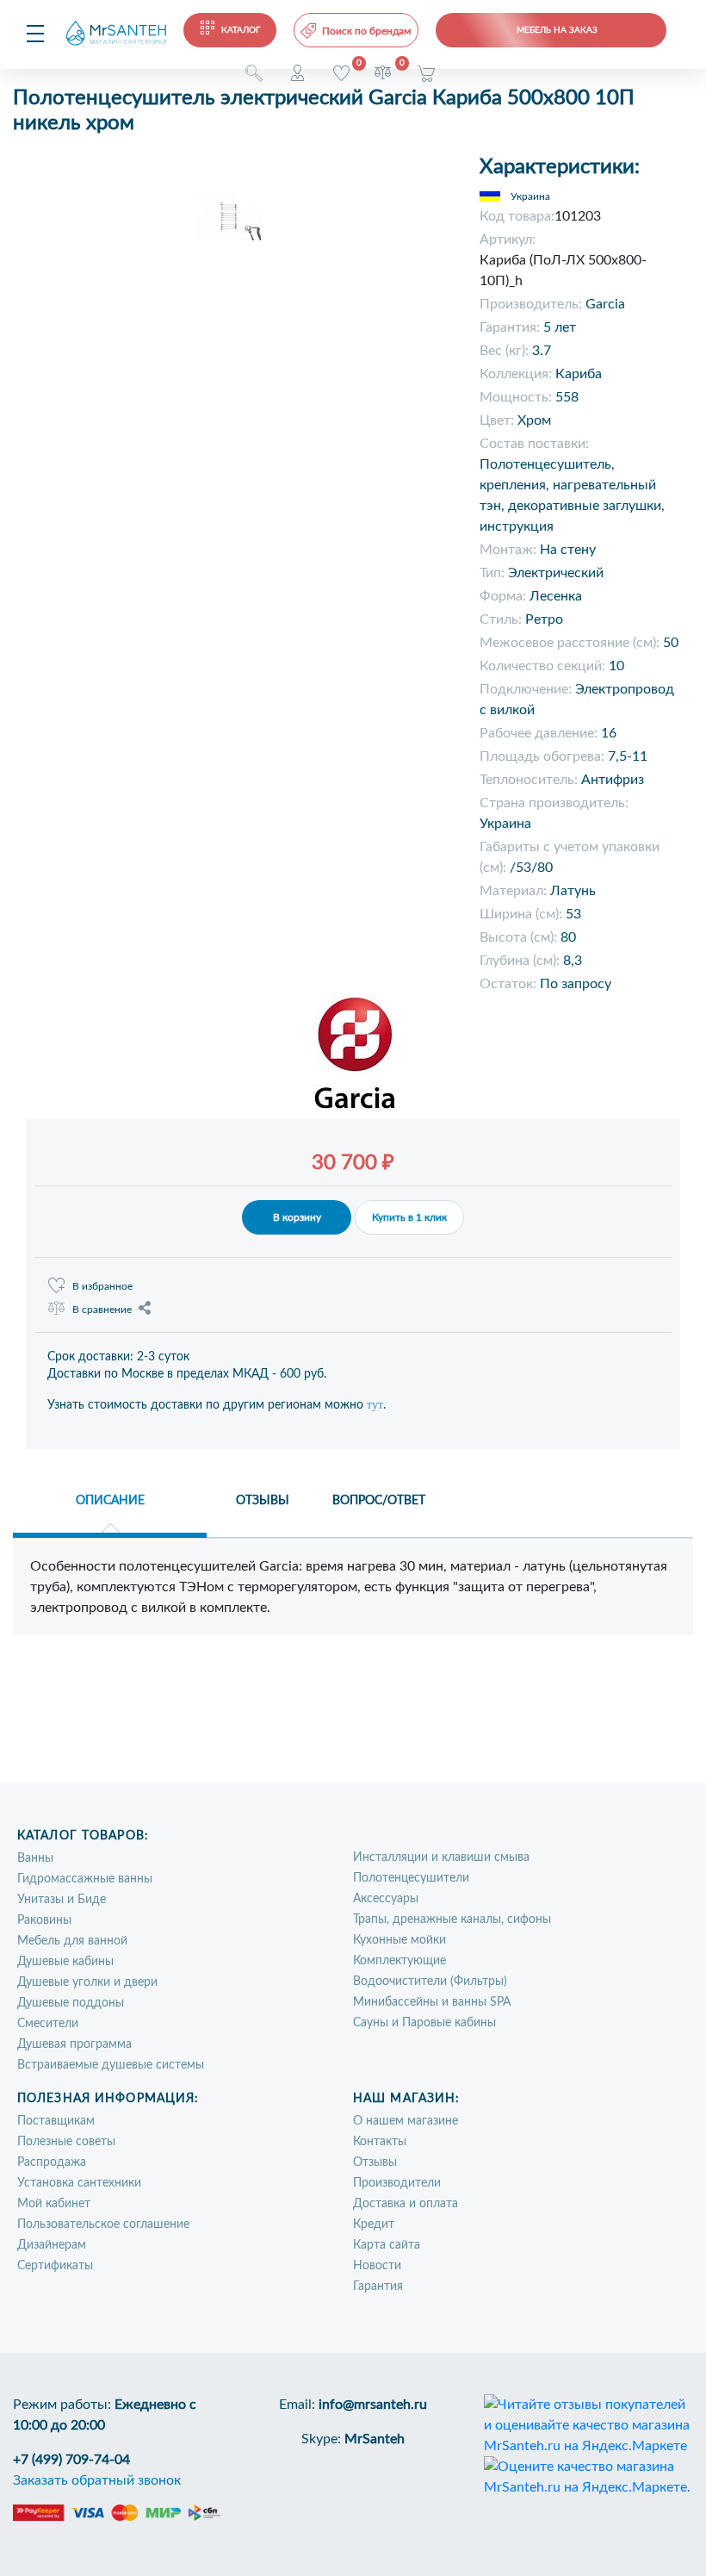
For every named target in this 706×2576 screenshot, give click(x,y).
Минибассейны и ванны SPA (432, 2002)
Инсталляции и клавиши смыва (441, 1857)
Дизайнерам (52, 2245)
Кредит (374, 2224)
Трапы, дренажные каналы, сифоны (452, 1920)
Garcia (605, 304)
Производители (397, 2183)
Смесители (48, 2024)
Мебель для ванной (72, 1941)
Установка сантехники (79, 2183)
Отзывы (375, 2162)
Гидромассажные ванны (85, 1879)
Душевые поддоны (71, 2003)
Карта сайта (387, 2245)
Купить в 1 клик (409, 1217)
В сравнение (102, 1310)
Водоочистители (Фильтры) (430, 1982)
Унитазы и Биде (62, 1900)
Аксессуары (386, 1899)
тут (375, 1405)
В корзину (297, 1217)
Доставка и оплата (406, 2204)
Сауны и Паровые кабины (424, 2023)
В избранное (102, 1286)
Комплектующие (399, 1961)
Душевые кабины (65, 1962)
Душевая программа (74, 2044)
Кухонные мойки (399, 1940)
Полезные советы (66, 2142)
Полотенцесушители (411, 1878)
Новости (377, 2266)
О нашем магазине (406, 2121)
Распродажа (52, 2162)
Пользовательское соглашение (103, 2224)
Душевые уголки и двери (87, 1982)
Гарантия (378, 2287)
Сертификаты (55, 2266)
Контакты (380, 2142)
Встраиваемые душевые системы (111, 2065)
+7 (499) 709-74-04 (71, 2460)
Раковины (44, 1920)
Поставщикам (56, 2121)
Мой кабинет (54, 2204)
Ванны (35, 1858)
